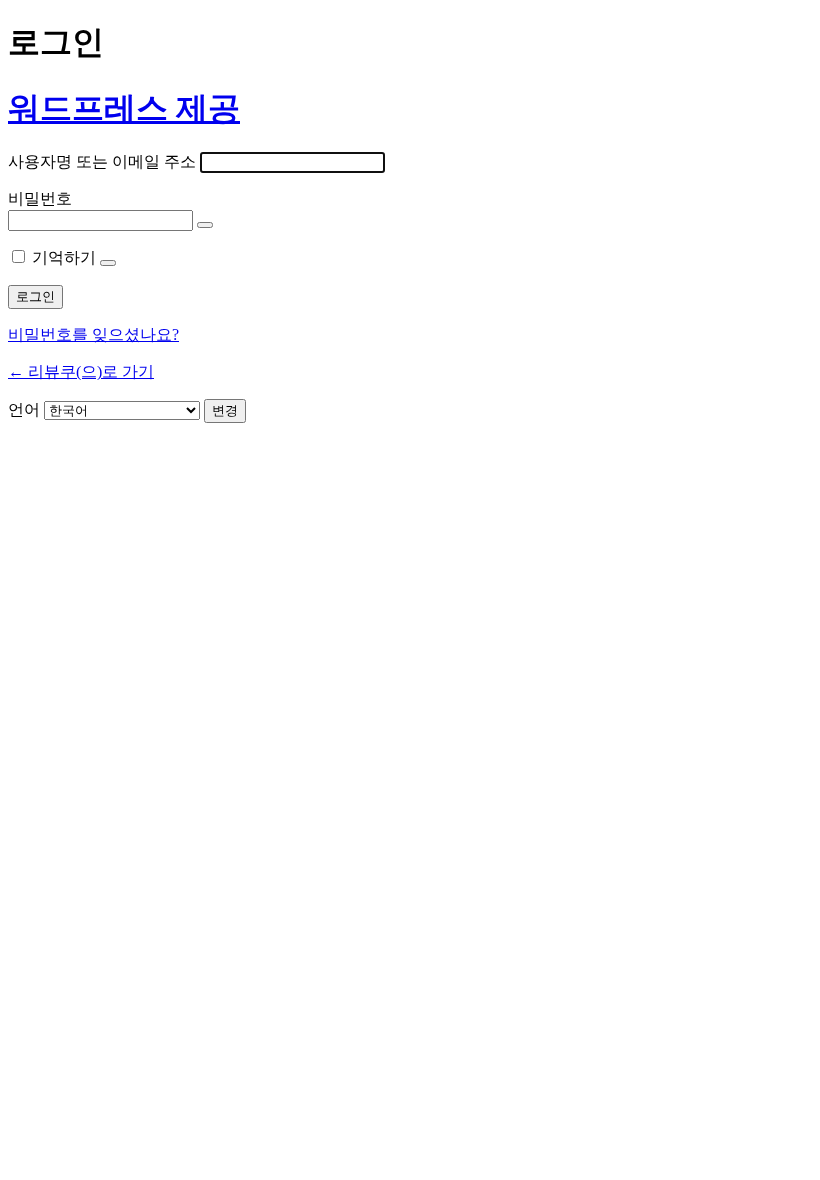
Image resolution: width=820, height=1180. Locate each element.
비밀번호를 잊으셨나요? (93, 334)
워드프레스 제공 (124, 108)
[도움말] (108, 263)
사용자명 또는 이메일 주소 (102, 161)
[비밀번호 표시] (205, 225)
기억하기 (64, 257)
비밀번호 (40, 198)
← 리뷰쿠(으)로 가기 (81, 371)
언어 (24, 409)
